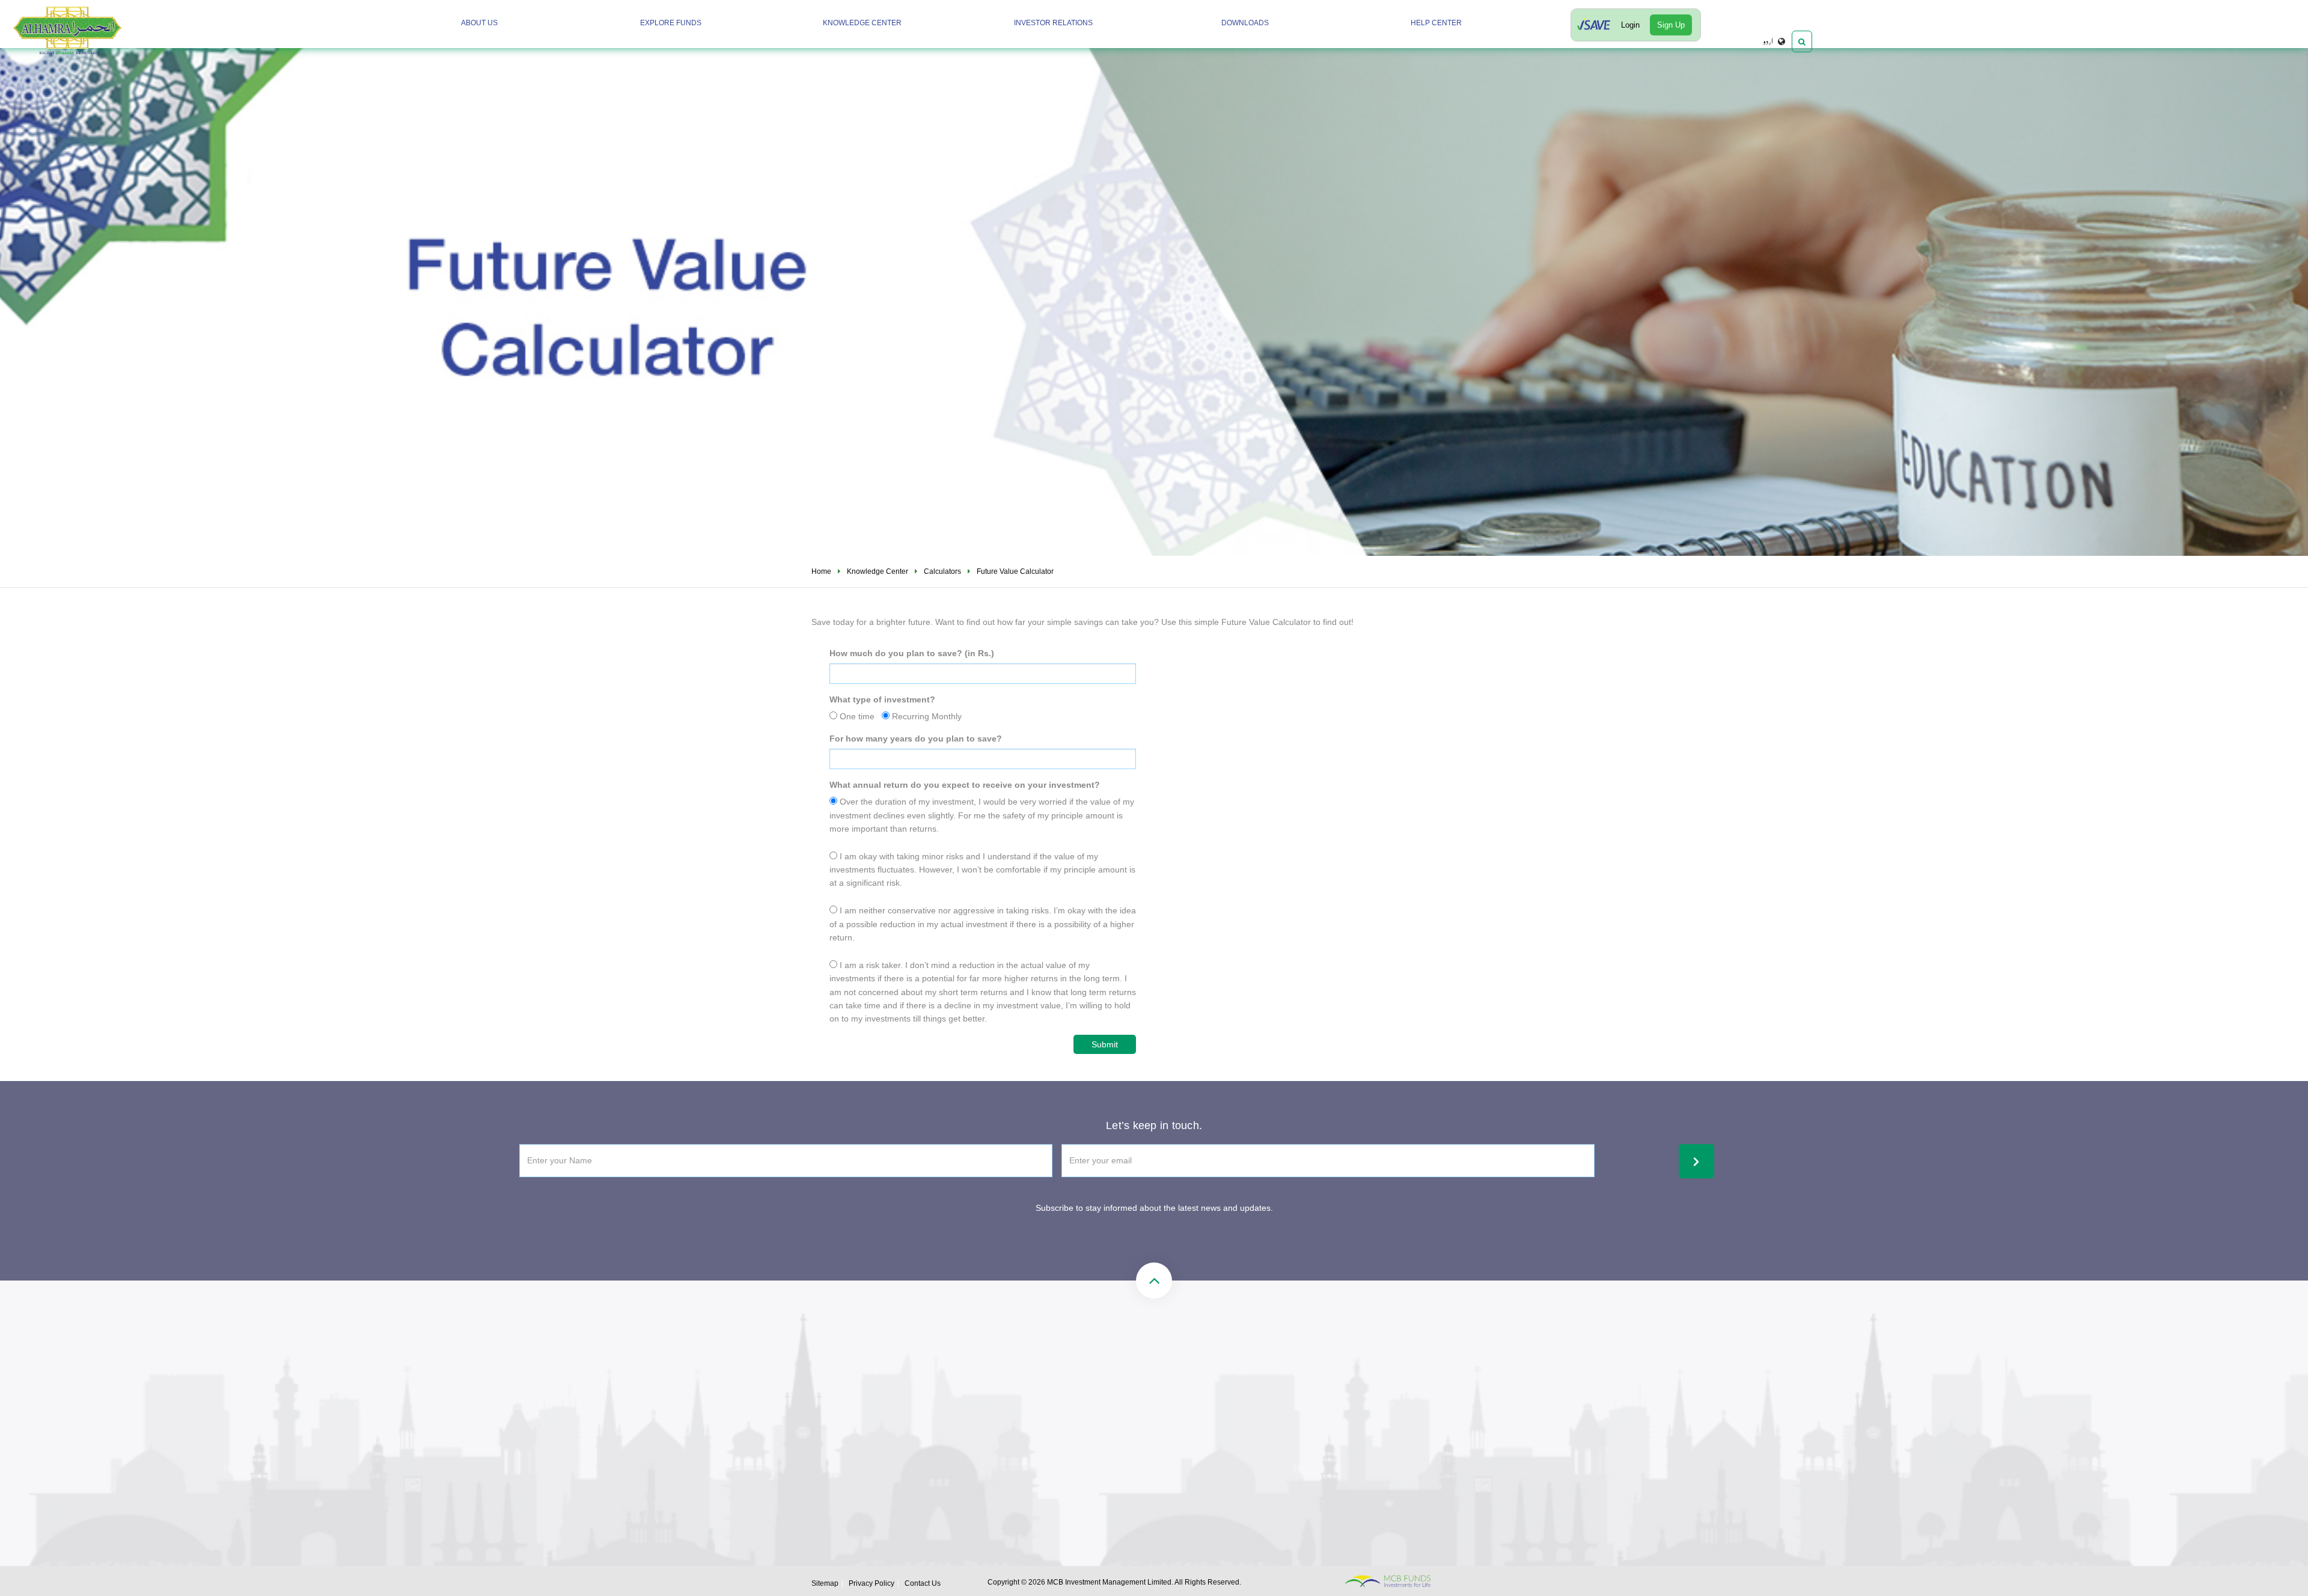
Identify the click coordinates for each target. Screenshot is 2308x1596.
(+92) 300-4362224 (990, 1436)
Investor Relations (1053, 23)
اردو (1768, 41)
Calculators (942, 571)
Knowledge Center (862, 23)
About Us (479, 23)
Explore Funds (671, 23)
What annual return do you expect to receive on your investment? (965, 785)
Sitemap (825, 1583)
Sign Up (1671, 25)
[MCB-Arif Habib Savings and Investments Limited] (100, 28)
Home (821, 571)
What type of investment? (882, 699)
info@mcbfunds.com (1188, 1395)
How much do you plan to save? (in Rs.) (912, 653)
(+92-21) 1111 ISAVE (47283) (1008, 1395)
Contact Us (923, 1583)
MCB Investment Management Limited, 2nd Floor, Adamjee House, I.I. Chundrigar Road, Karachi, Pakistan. (1233, 1447)
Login (1630, 25)
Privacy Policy (872, 1583)
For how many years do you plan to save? (916, 739)
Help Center (1436, 23)
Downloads (1245, 23)
